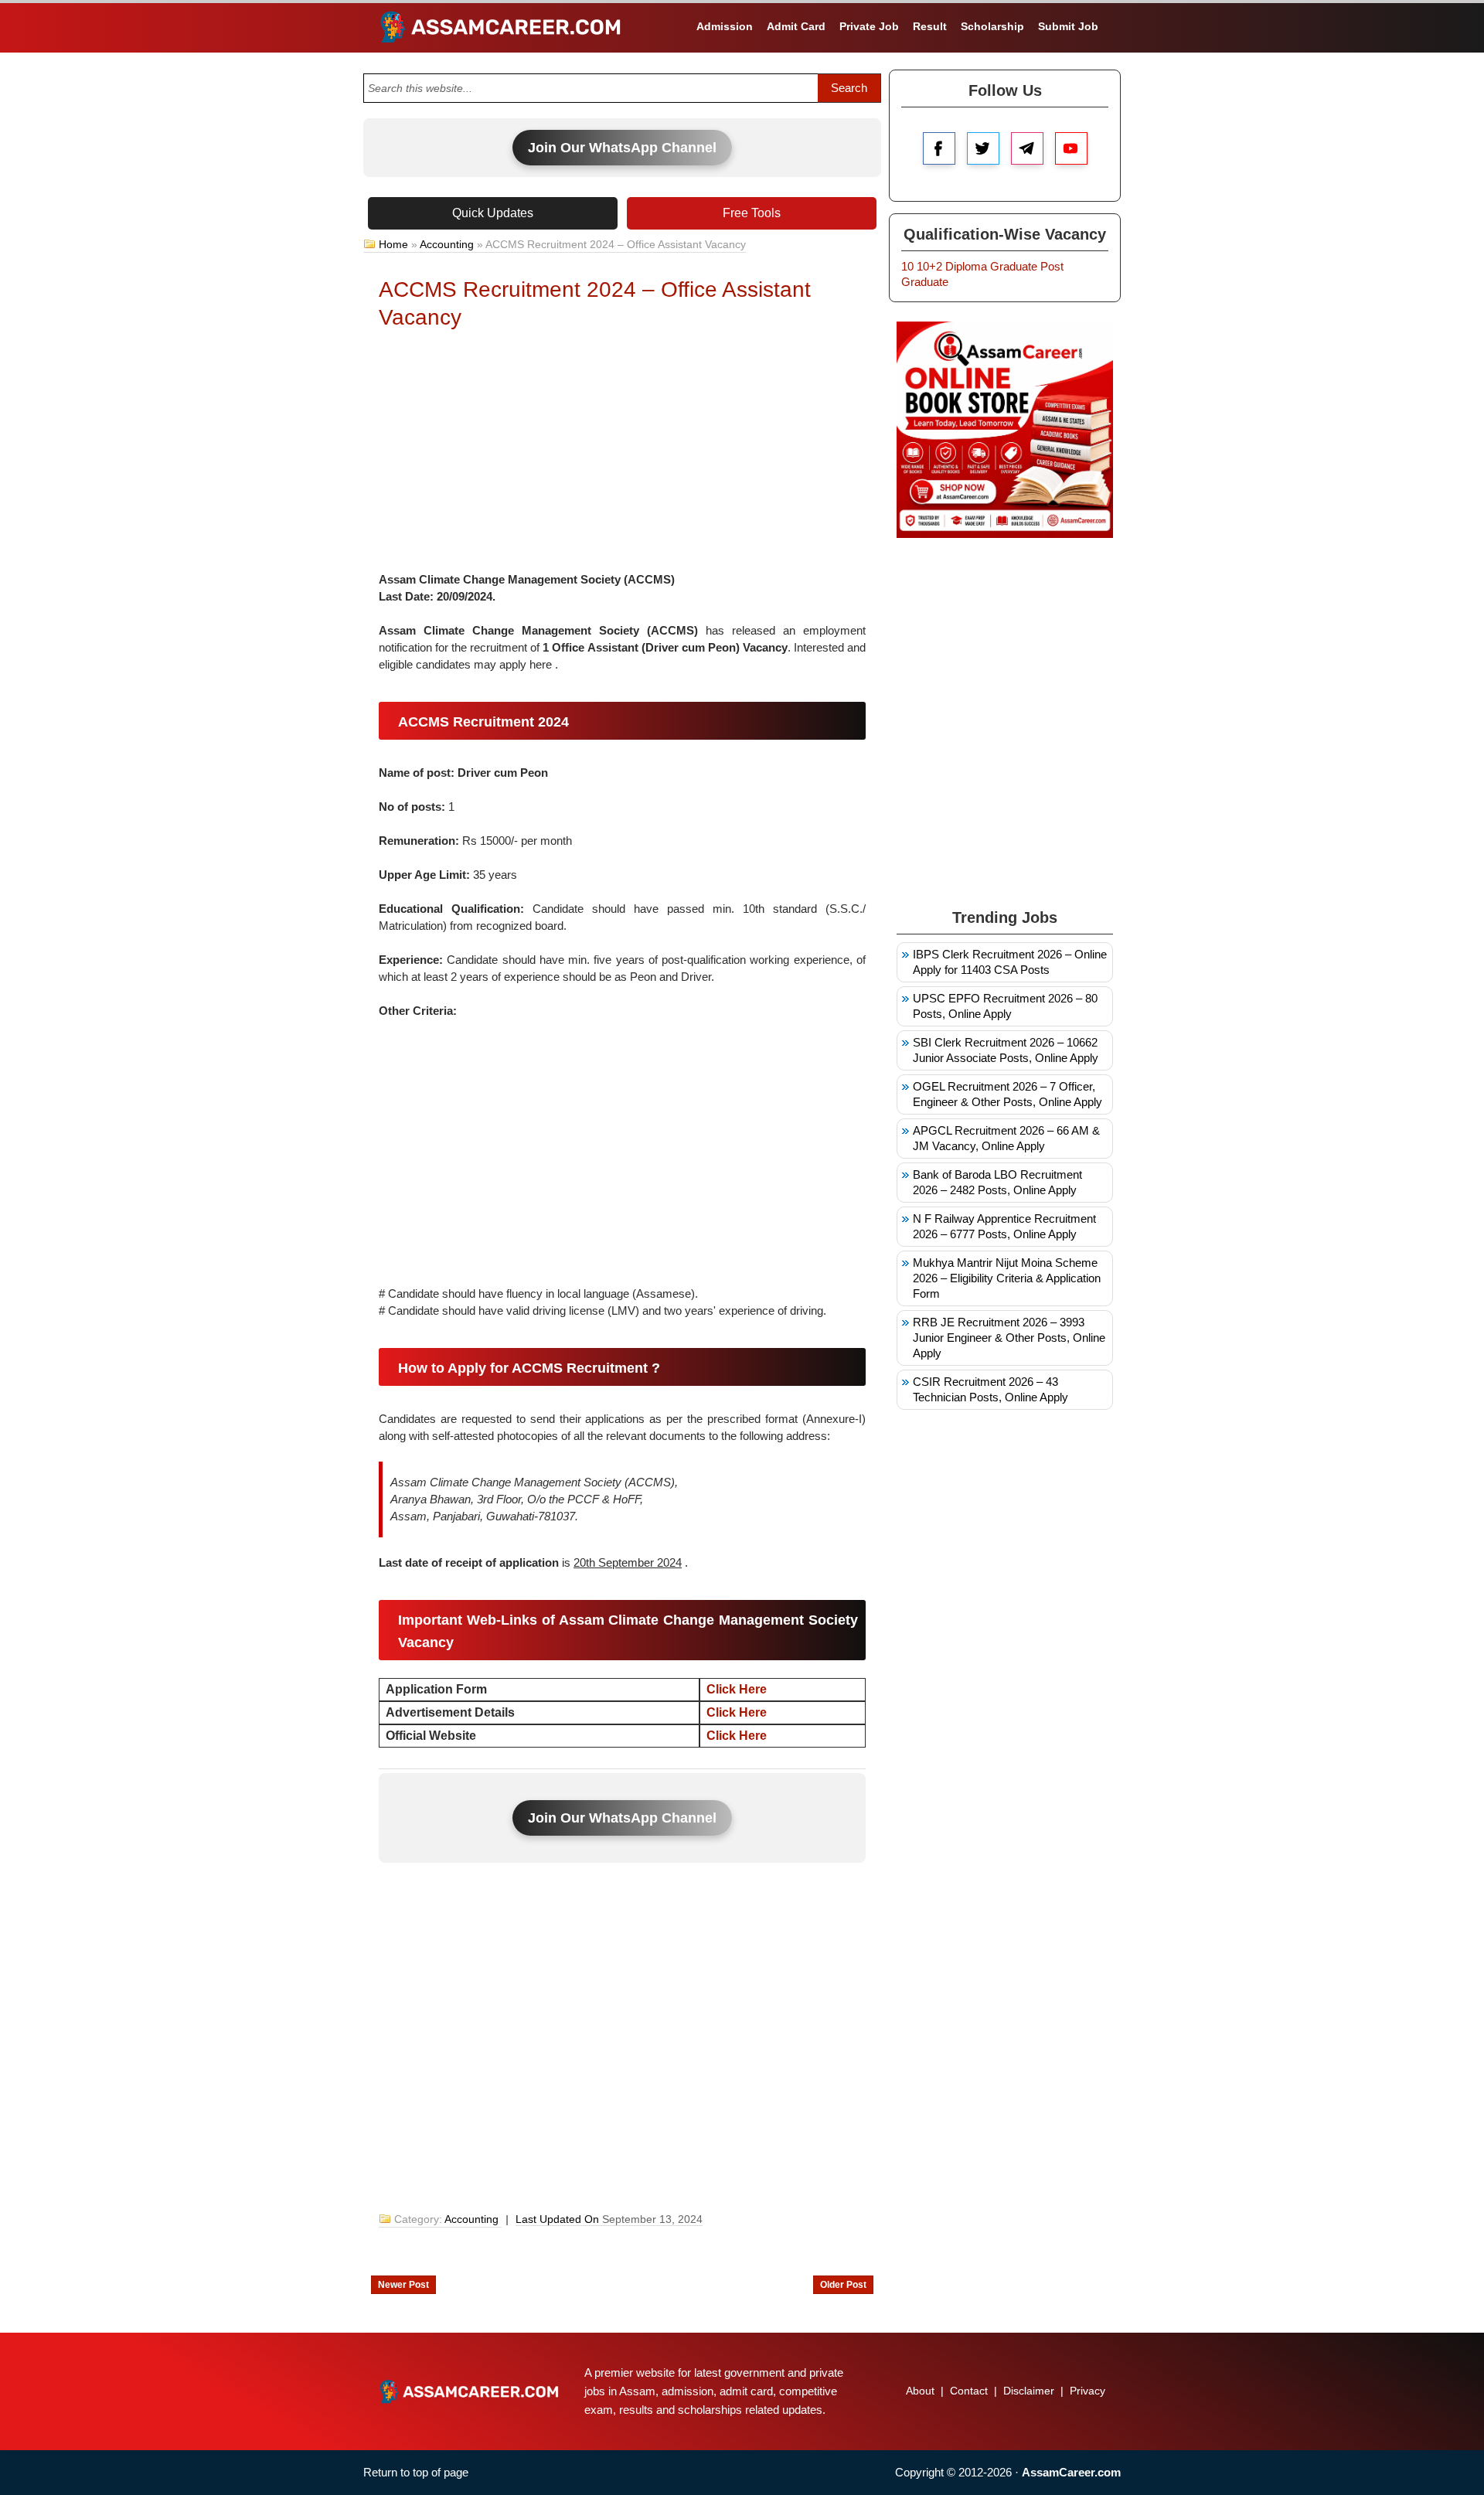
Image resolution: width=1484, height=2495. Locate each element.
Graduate (1014, 266)
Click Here (737, 1712)
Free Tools (752, 213)
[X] (983, 148)
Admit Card (796, 26)
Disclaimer (1029, 2391)
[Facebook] (939, 148)
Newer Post (403, 2285)
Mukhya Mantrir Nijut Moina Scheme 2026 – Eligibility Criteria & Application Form (1007, 1278)
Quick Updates (493, 213)
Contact (969, 2391)
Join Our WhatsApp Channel (622, 148)
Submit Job (1068, 26)
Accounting (447, 244)
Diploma (966, 266)
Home (393, 244)
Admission (725, 26)
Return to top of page (416, 2472)
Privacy (1087, 2391)
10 (907, 266)
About (920, 2391)
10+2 (929, 266)
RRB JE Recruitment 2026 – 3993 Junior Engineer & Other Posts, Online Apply (1009, 1338)
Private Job (869, 26)
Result (930, 26)
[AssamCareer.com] (469, 2391)
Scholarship (992, 26)
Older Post (843, 2285)
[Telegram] (1027, 148)
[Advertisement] (622, 455)
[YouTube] (1071, 148)
